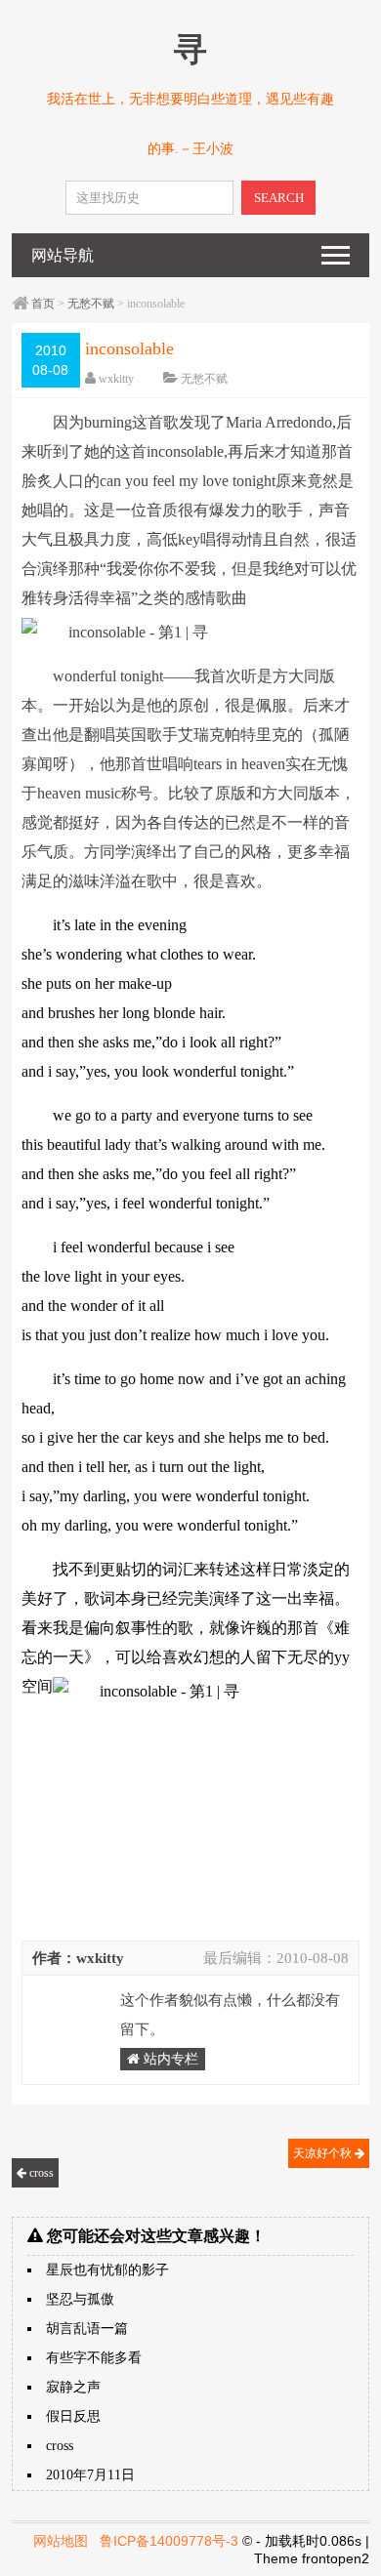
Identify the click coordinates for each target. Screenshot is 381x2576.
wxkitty (116, 379)
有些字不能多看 (94, 2358)
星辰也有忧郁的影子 (107, 2270)
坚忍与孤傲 (80, 2299)
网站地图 (61, 2541)
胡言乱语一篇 (87, 2329)
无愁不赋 (91, 304)
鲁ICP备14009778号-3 (169, 2541)
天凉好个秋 (324, 2153)
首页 (43, 304)
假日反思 (73, 2416)
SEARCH (279, 198)
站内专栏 (169, 2059)
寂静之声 (73, 2387)
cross (40, 2173)
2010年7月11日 (90, 2475)
